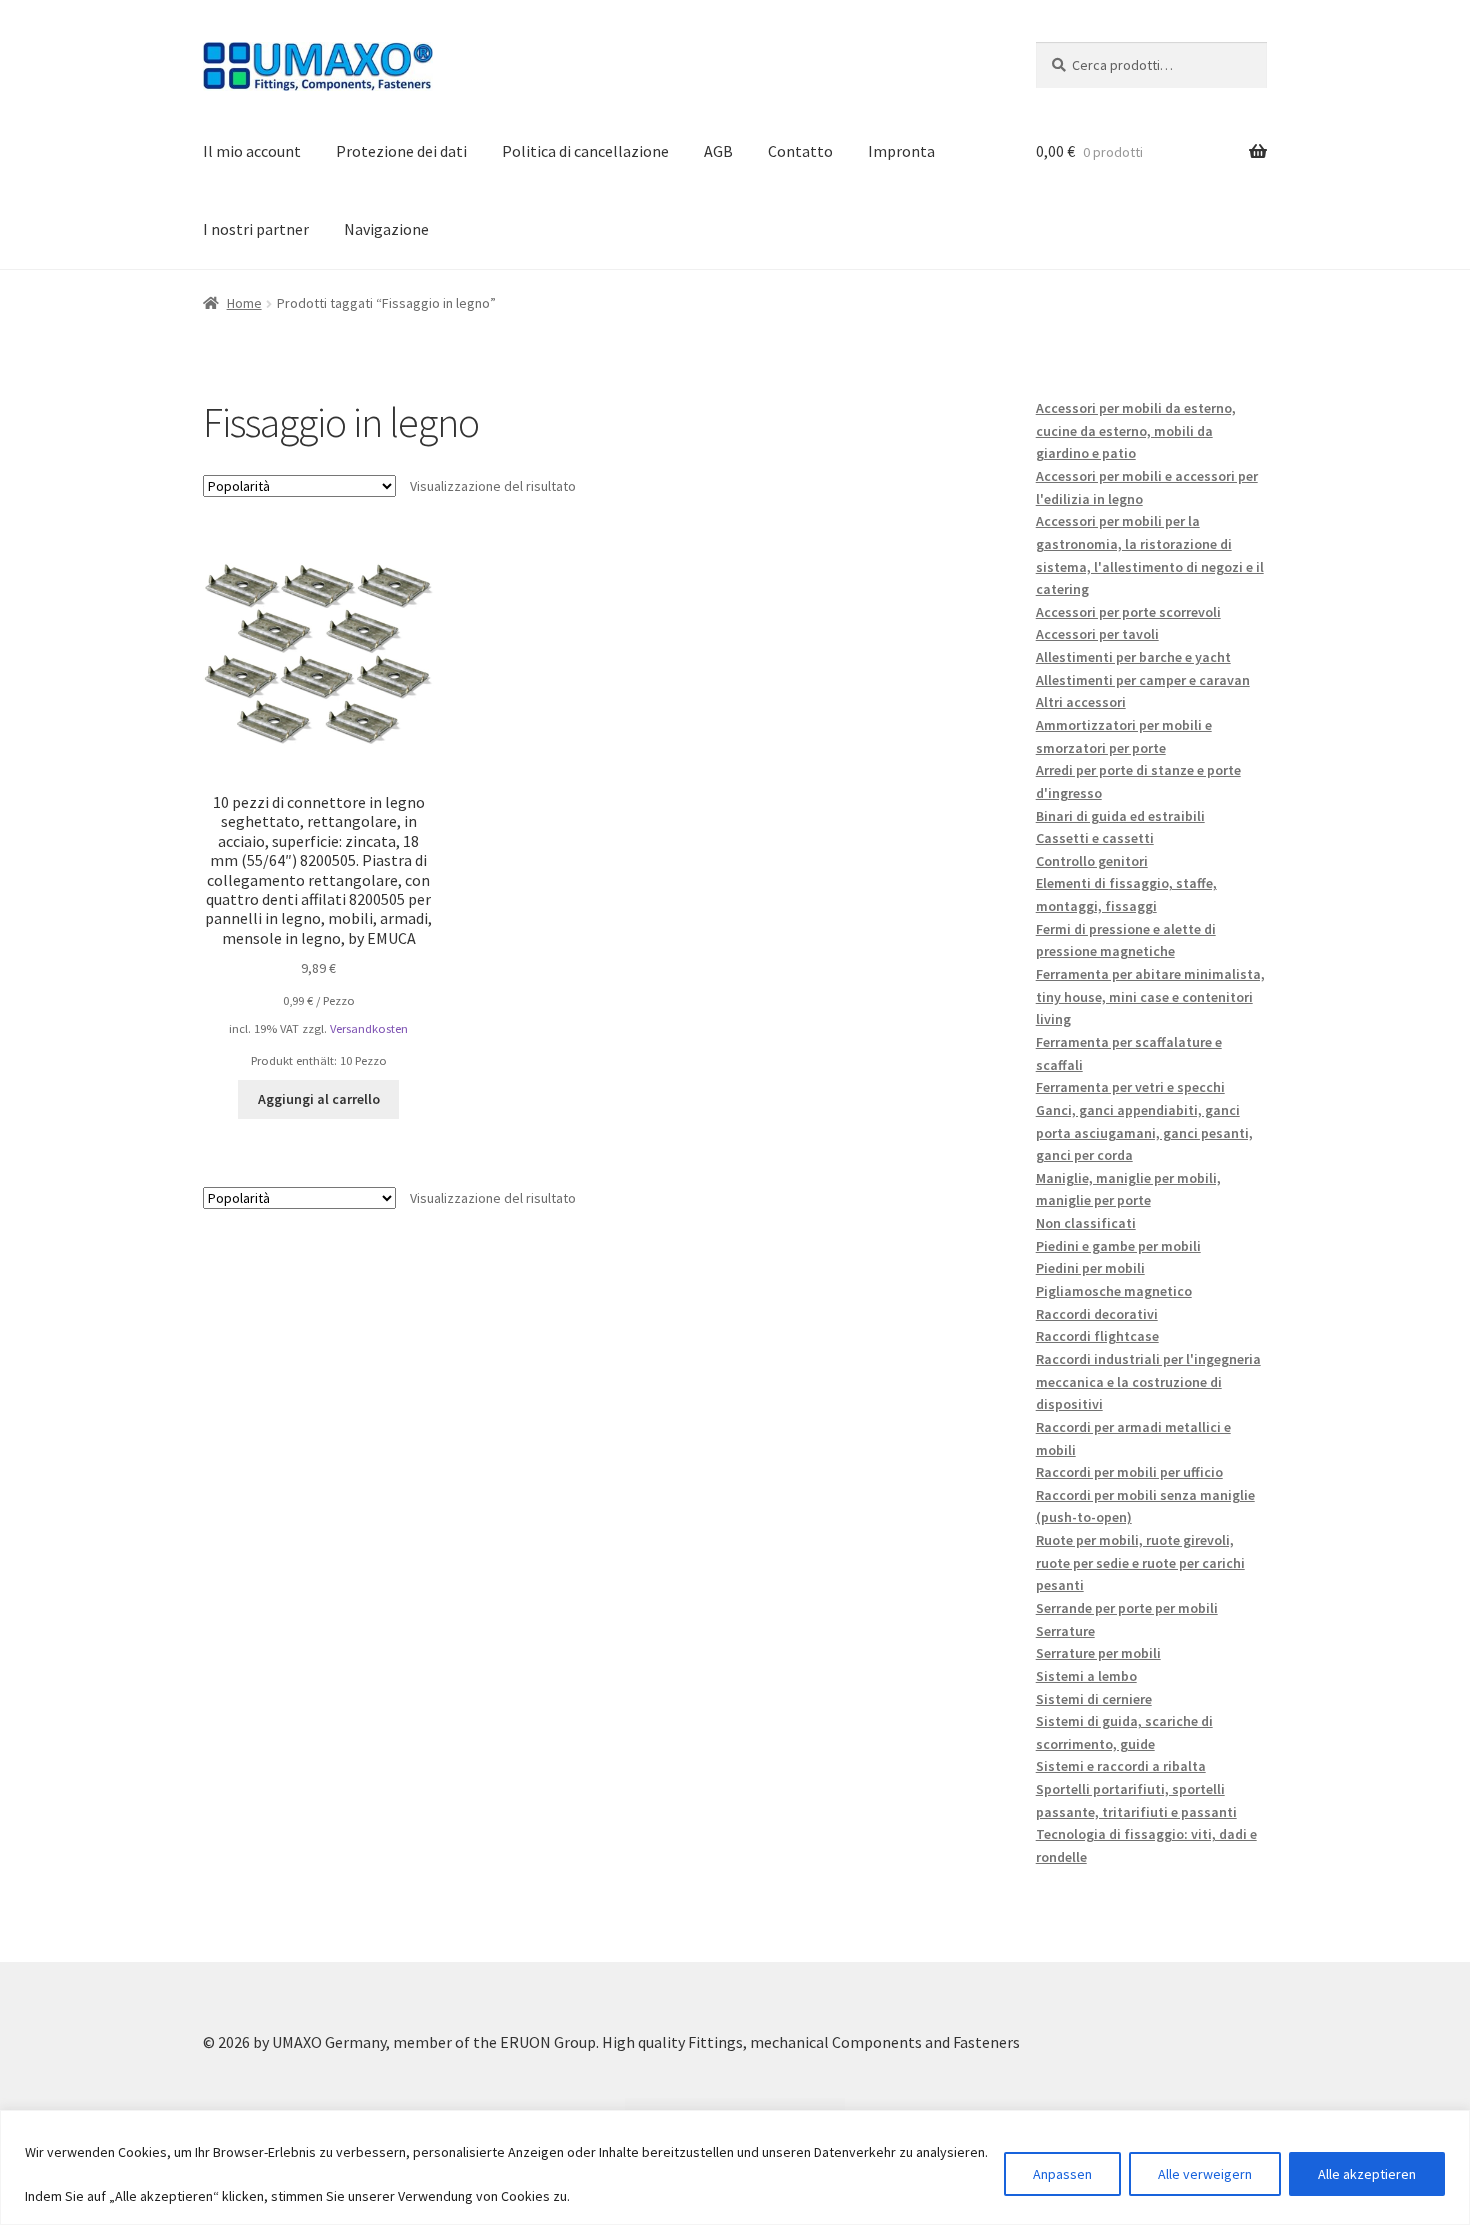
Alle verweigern (1205, 2174)
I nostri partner (256, 229)
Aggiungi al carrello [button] (319, 1099)
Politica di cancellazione (585, 151)
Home (244, 303)
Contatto (800, 151)
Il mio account (252, 151)
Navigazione (386, 229)
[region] (735, 2167)
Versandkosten (369, 1028)
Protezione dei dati (401, 151)
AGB (718, 151)
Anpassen (1062, 2174)
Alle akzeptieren (1367, 2174)
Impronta (901, 151)
